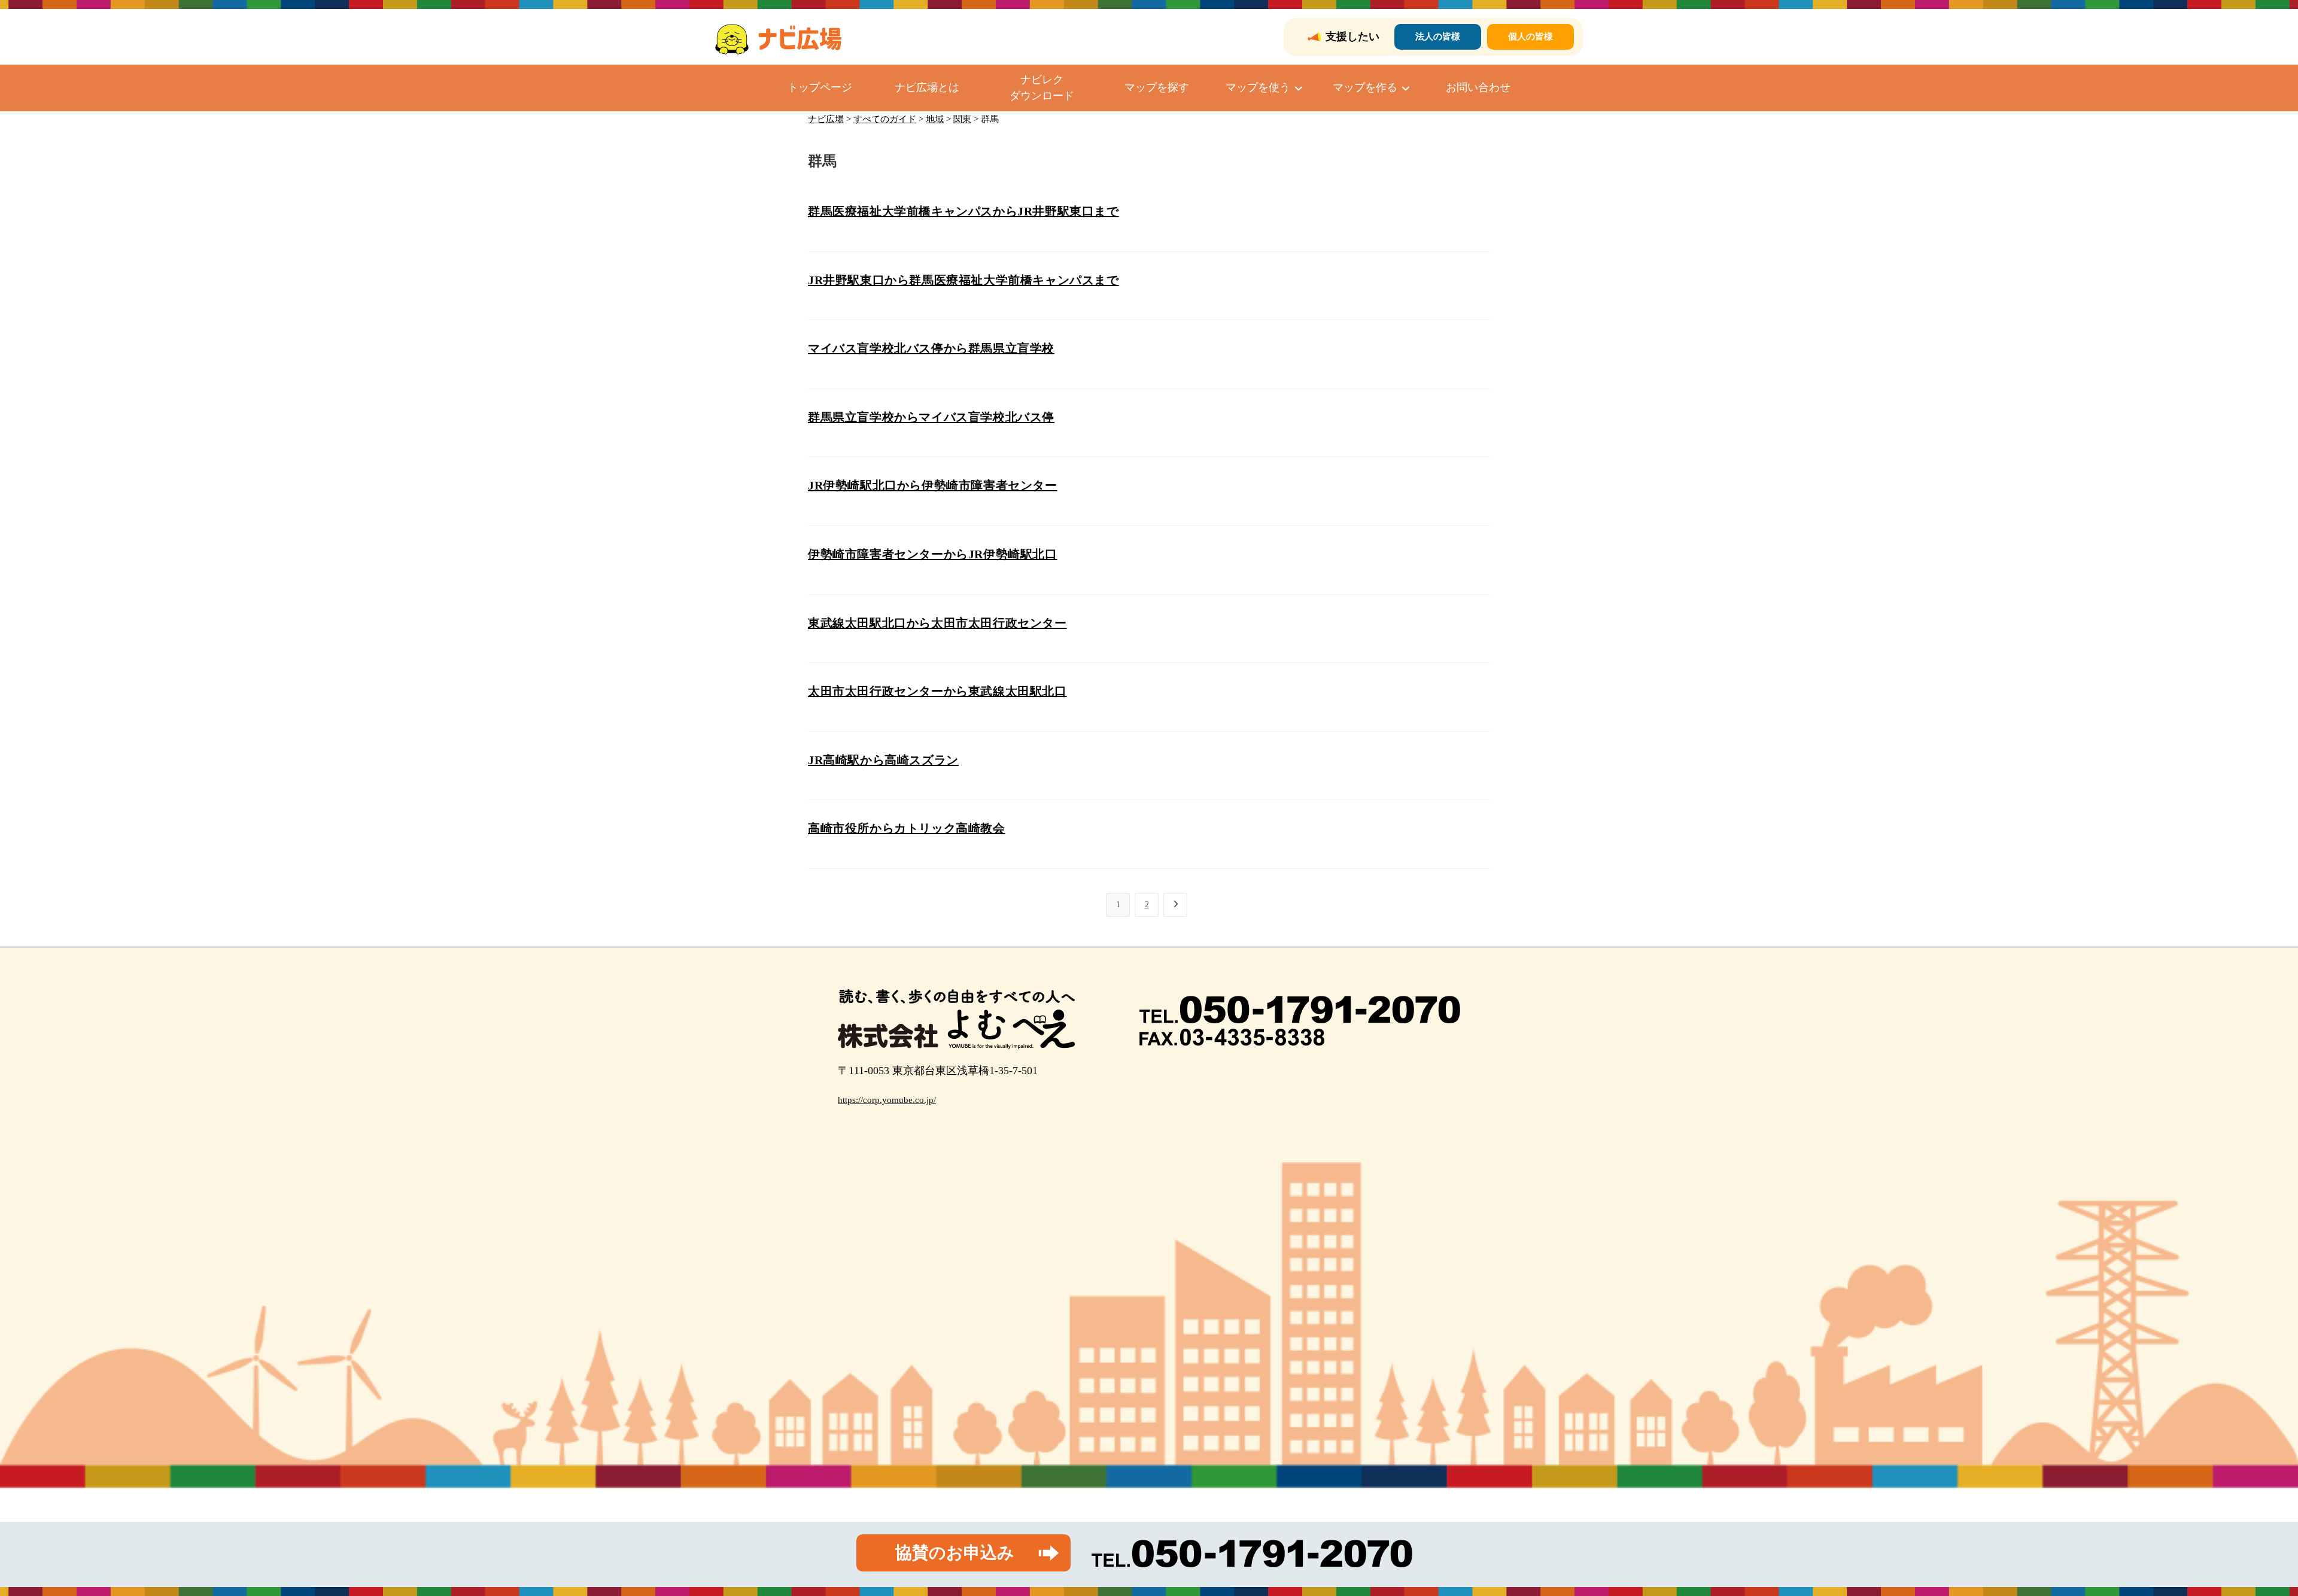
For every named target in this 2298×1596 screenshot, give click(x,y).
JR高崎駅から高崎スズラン (883, 760)
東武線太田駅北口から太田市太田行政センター (937, 623)
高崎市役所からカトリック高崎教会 (907, 828)
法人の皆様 (1438, 37)
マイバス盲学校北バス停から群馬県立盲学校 (931, 348)
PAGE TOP (2239, 1538)
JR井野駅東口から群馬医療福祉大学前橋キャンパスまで (963, 280)
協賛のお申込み (955, 1553)
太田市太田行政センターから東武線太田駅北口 (937, 691)
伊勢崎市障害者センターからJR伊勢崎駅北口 (933, 554)
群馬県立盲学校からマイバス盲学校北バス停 (931, 417)
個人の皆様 (1531, 37)
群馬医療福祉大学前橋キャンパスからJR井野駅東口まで (963, 211)
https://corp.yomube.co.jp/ (887, 1100)
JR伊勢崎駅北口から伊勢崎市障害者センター (933, 485)
